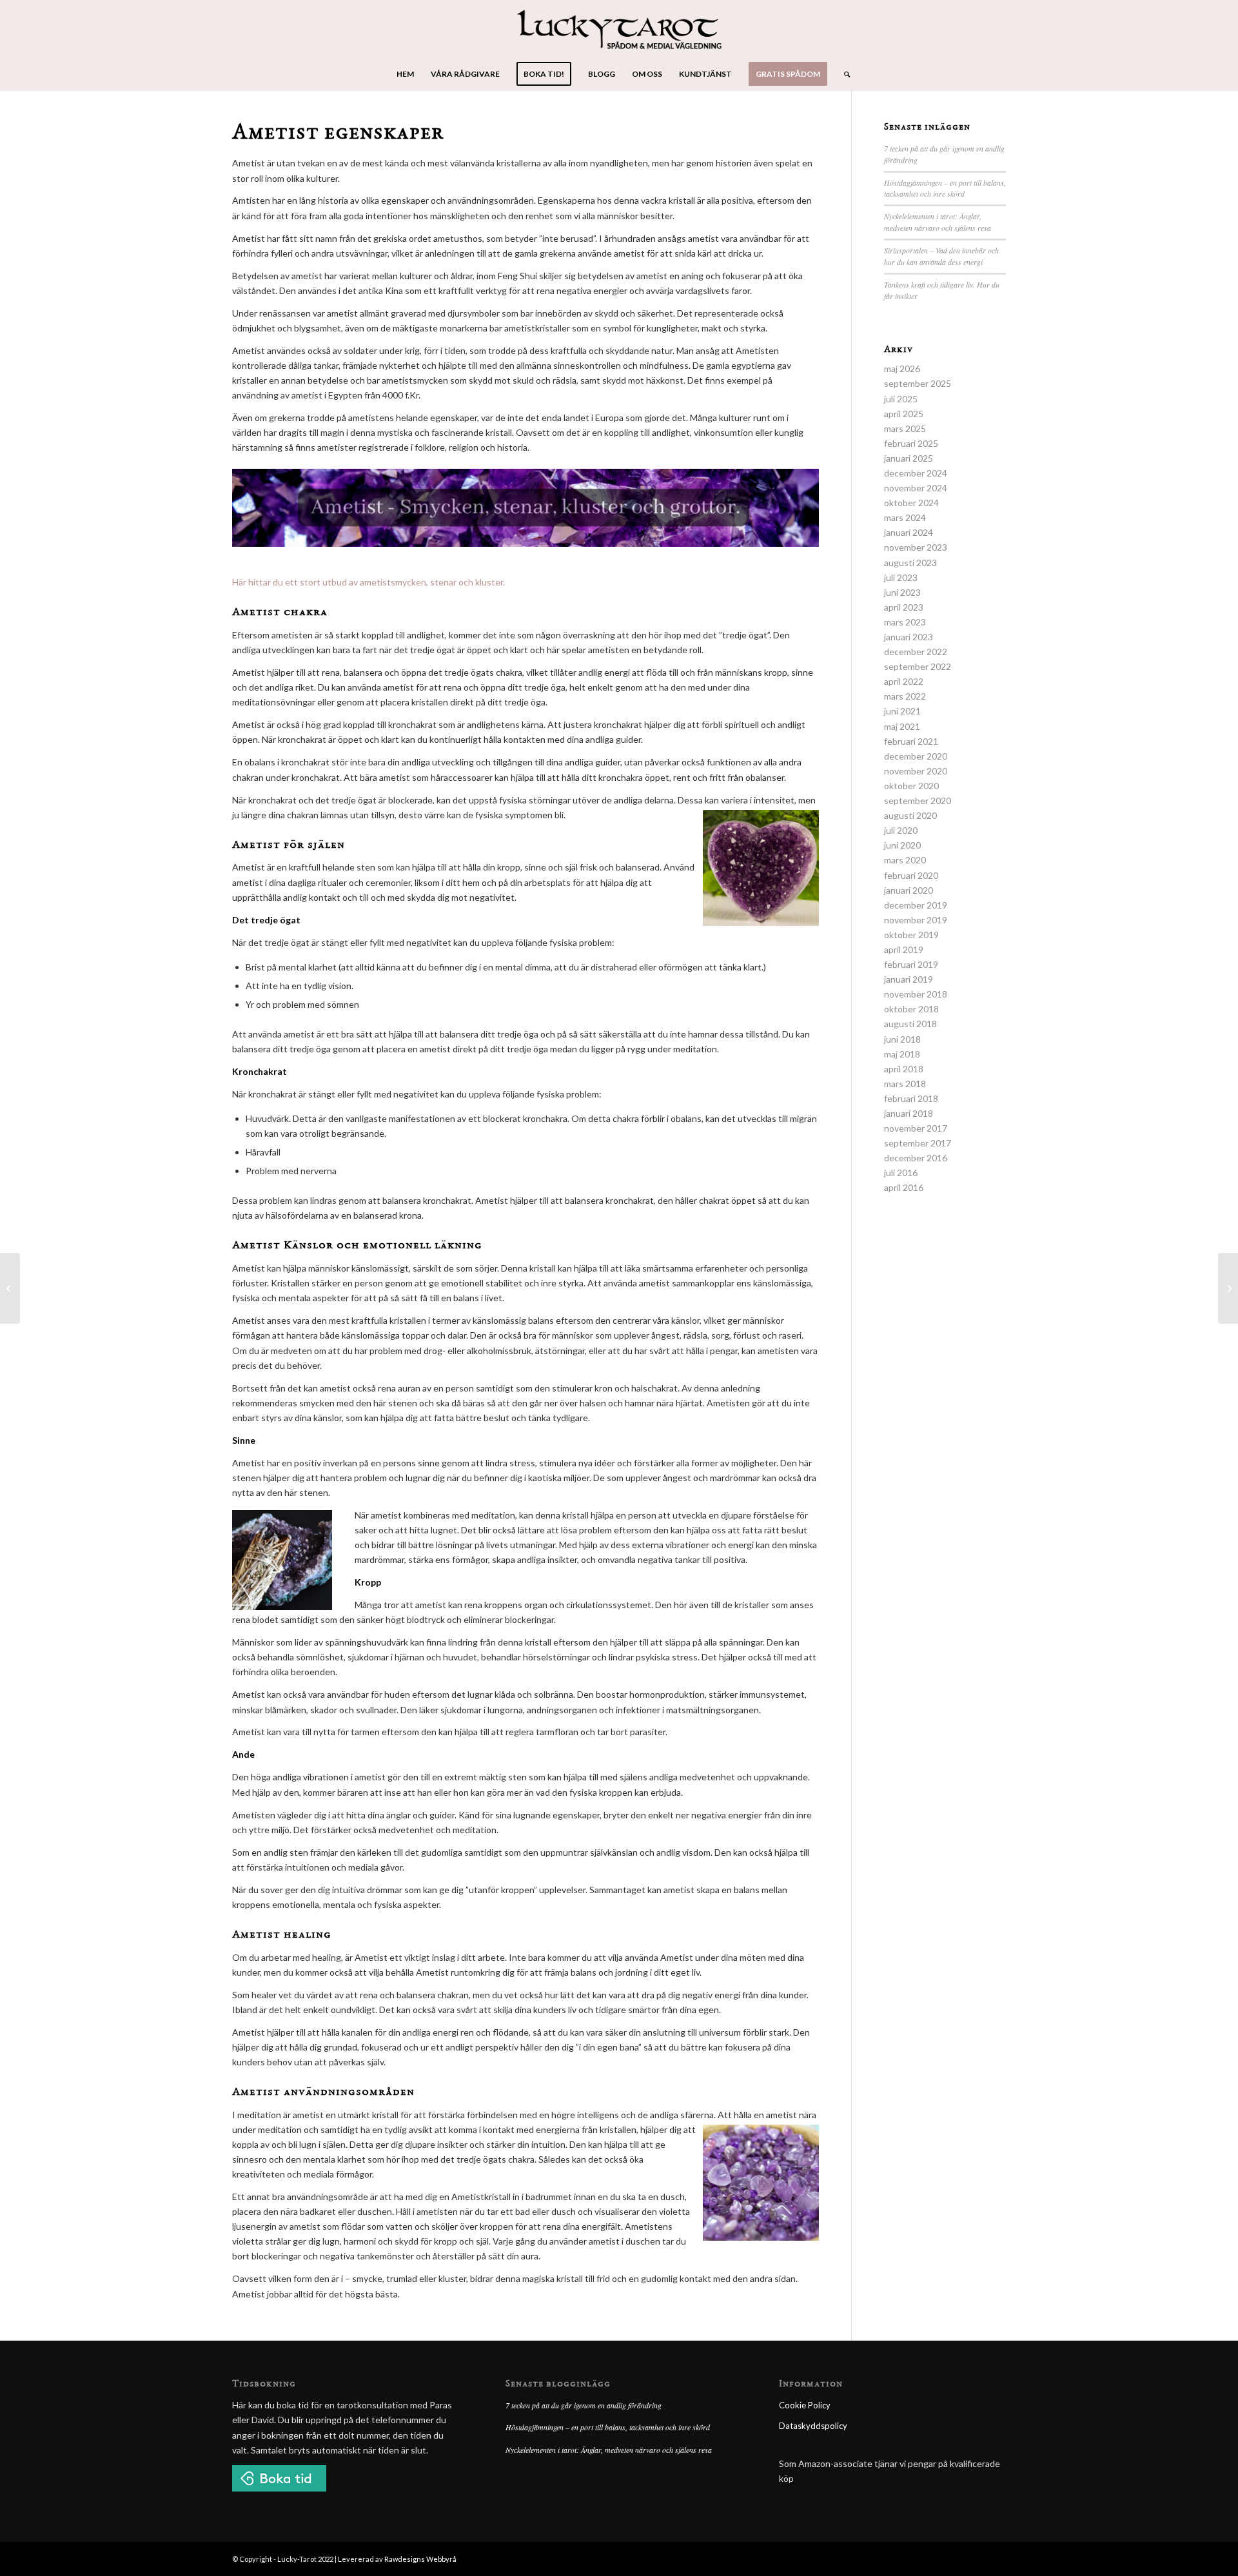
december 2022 (916, 652)
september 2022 (918, 666)
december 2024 (916, 473)
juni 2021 (902, 711)
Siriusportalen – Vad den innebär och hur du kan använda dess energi (941, 256)
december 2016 (916, 1158)
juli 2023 (901, 577)
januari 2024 (909, 532)
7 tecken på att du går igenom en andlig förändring (584, 2405)
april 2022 (904, 681)
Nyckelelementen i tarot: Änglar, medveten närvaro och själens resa (938, 222)
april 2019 (904, 949)
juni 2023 (902, 592)
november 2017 (916, 1128)
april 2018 (904, 1069)
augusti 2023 (910, 563)
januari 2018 (909, 1113)
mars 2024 (905, 517)
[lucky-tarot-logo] (619, 29)
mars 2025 (905, 428)
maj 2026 (902, 369)
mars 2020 (905, 860)
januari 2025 (909, 458)
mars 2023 (905, 622)
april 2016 (904, 1187)
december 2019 (916, 905)
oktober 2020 (911, 786)
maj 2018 (902, 1054)
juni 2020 (902, 845)
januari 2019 (909, 979)
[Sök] (843, 74)
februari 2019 (911, 964)
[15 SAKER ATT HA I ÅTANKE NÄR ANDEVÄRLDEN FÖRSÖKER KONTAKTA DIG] (1228, 1288)
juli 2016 (901, 1173)
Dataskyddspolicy (813, 2426)
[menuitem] (405, 74)
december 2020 (916, 756)
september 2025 (918, 383)
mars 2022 (905, 696)
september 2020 (918, 801)
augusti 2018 (910, 1024)
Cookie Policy (805, 2405)
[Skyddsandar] (10, 1288)
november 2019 (916, 920)
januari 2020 (909, 890)
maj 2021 (902, 726)
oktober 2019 (911, 935)
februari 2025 (911, 443)
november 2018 (916, 994)
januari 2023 (909, 637)
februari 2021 (911, 741)
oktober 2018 (911, 1009)
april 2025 (904, 414)
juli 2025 (901, 399)
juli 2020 (901, 830)
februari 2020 (911, 875)
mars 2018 (905, 1084)
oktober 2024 (911, 503)
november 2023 (916, 547)
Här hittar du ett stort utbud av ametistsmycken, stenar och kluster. (368, 582)
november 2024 (916, 488)
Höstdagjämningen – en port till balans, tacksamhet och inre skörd (945, 188)
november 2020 (916, 771)
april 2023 (904, 607)
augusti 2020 (910, 815)
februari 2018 (911, 1098)
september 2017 (918, 1143)
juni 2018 (902, 1039)
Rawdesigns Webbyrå (420, 2559)
